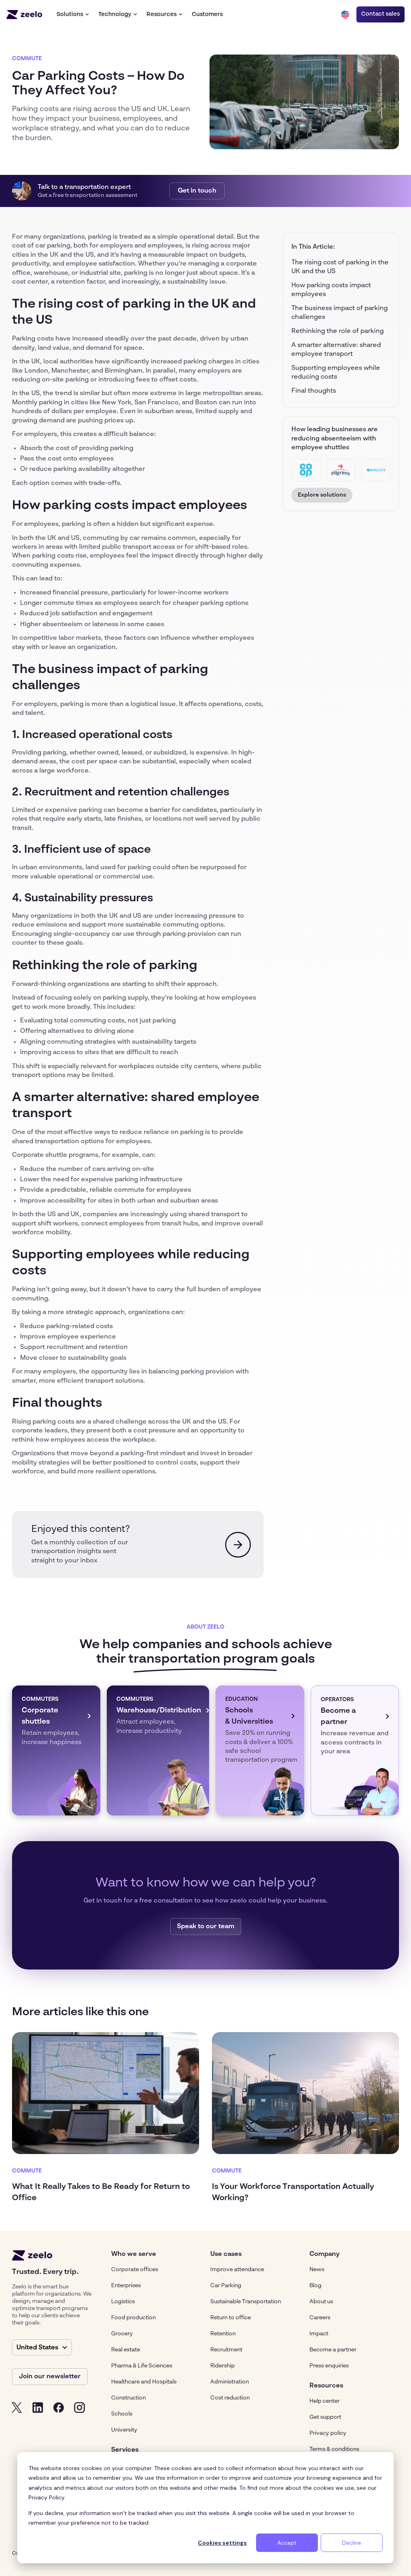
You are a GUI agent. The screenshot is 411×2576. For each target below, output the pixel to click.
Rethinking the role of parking (338, 331)
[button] (73, 14)
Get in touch (197, 191)
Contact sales (380, 14)
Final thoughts (314, 391)
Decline (352, 2543)
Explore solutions (322, 495)
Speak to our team (206, 1927)
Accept (287, 2543)
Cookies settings (222, 2543)
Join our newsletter (50, 2377)
